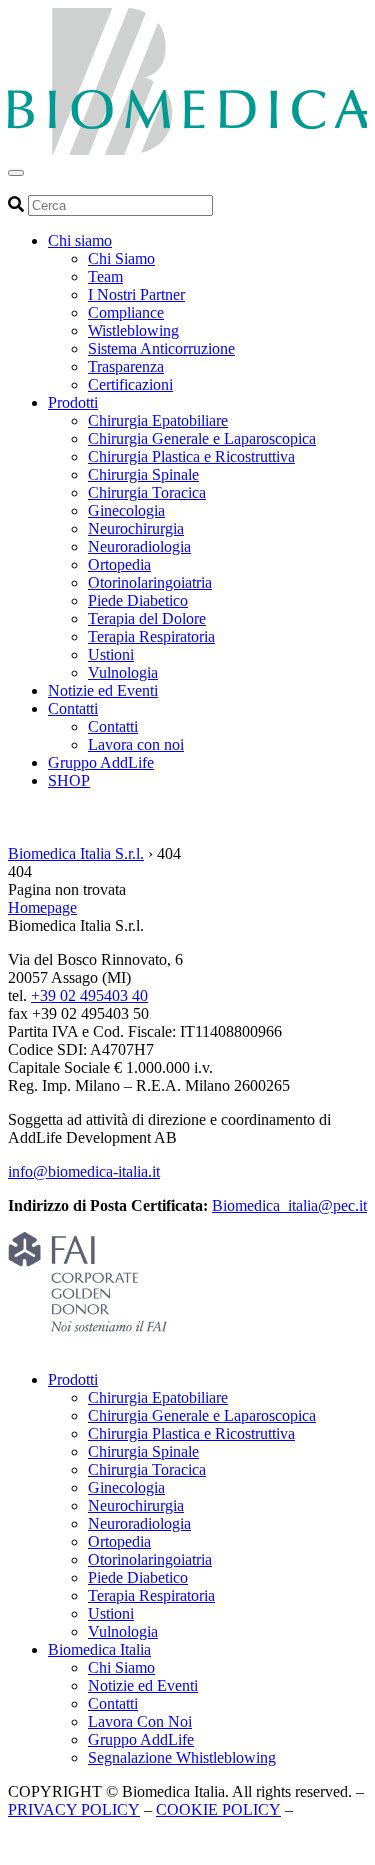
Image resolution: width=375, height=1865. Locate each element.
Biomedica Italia (99, 1649)
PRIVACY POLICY (74, 1809)
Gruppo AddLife (101, 762)
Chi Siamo (121, 258)
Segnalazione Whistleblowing (182, 1757)
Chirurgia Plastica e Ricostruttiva (191, 456)
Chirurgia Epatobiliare (158, 420)
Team (105, 276)
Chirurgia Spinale (143, 474)
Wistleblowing (133, 330)
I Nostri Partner (136, 294)
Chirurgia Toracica (147, 492)
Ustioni (111, 654)
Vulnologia (123, 672)
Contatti (73, 708)
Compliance (126, 312)
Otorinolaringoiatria (150, 582)
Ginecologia (126, 510)
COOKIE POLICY (218, 1809)
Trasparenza (126, 366)
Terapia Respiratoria (151, 636)
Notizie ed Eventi (103, 690)
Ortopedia (119, 564)
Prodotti (73, 402)
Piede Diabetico (138, 600)
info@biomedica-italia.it (84, 1171)
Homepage (42, 907)
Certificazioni (130, 384)
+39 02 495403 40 (89, 995)
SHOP (69, 780)
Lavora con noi (136, 744)
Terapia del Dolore (147, 618)
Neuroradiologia (139, 546)
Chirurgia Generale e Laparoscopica (202, 438)
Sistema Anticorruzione (161, 348)
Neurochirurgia (136, 528)
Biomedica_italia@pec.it (289, 1205)
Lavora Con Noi (140, 1721)
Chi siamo (80, 240)
